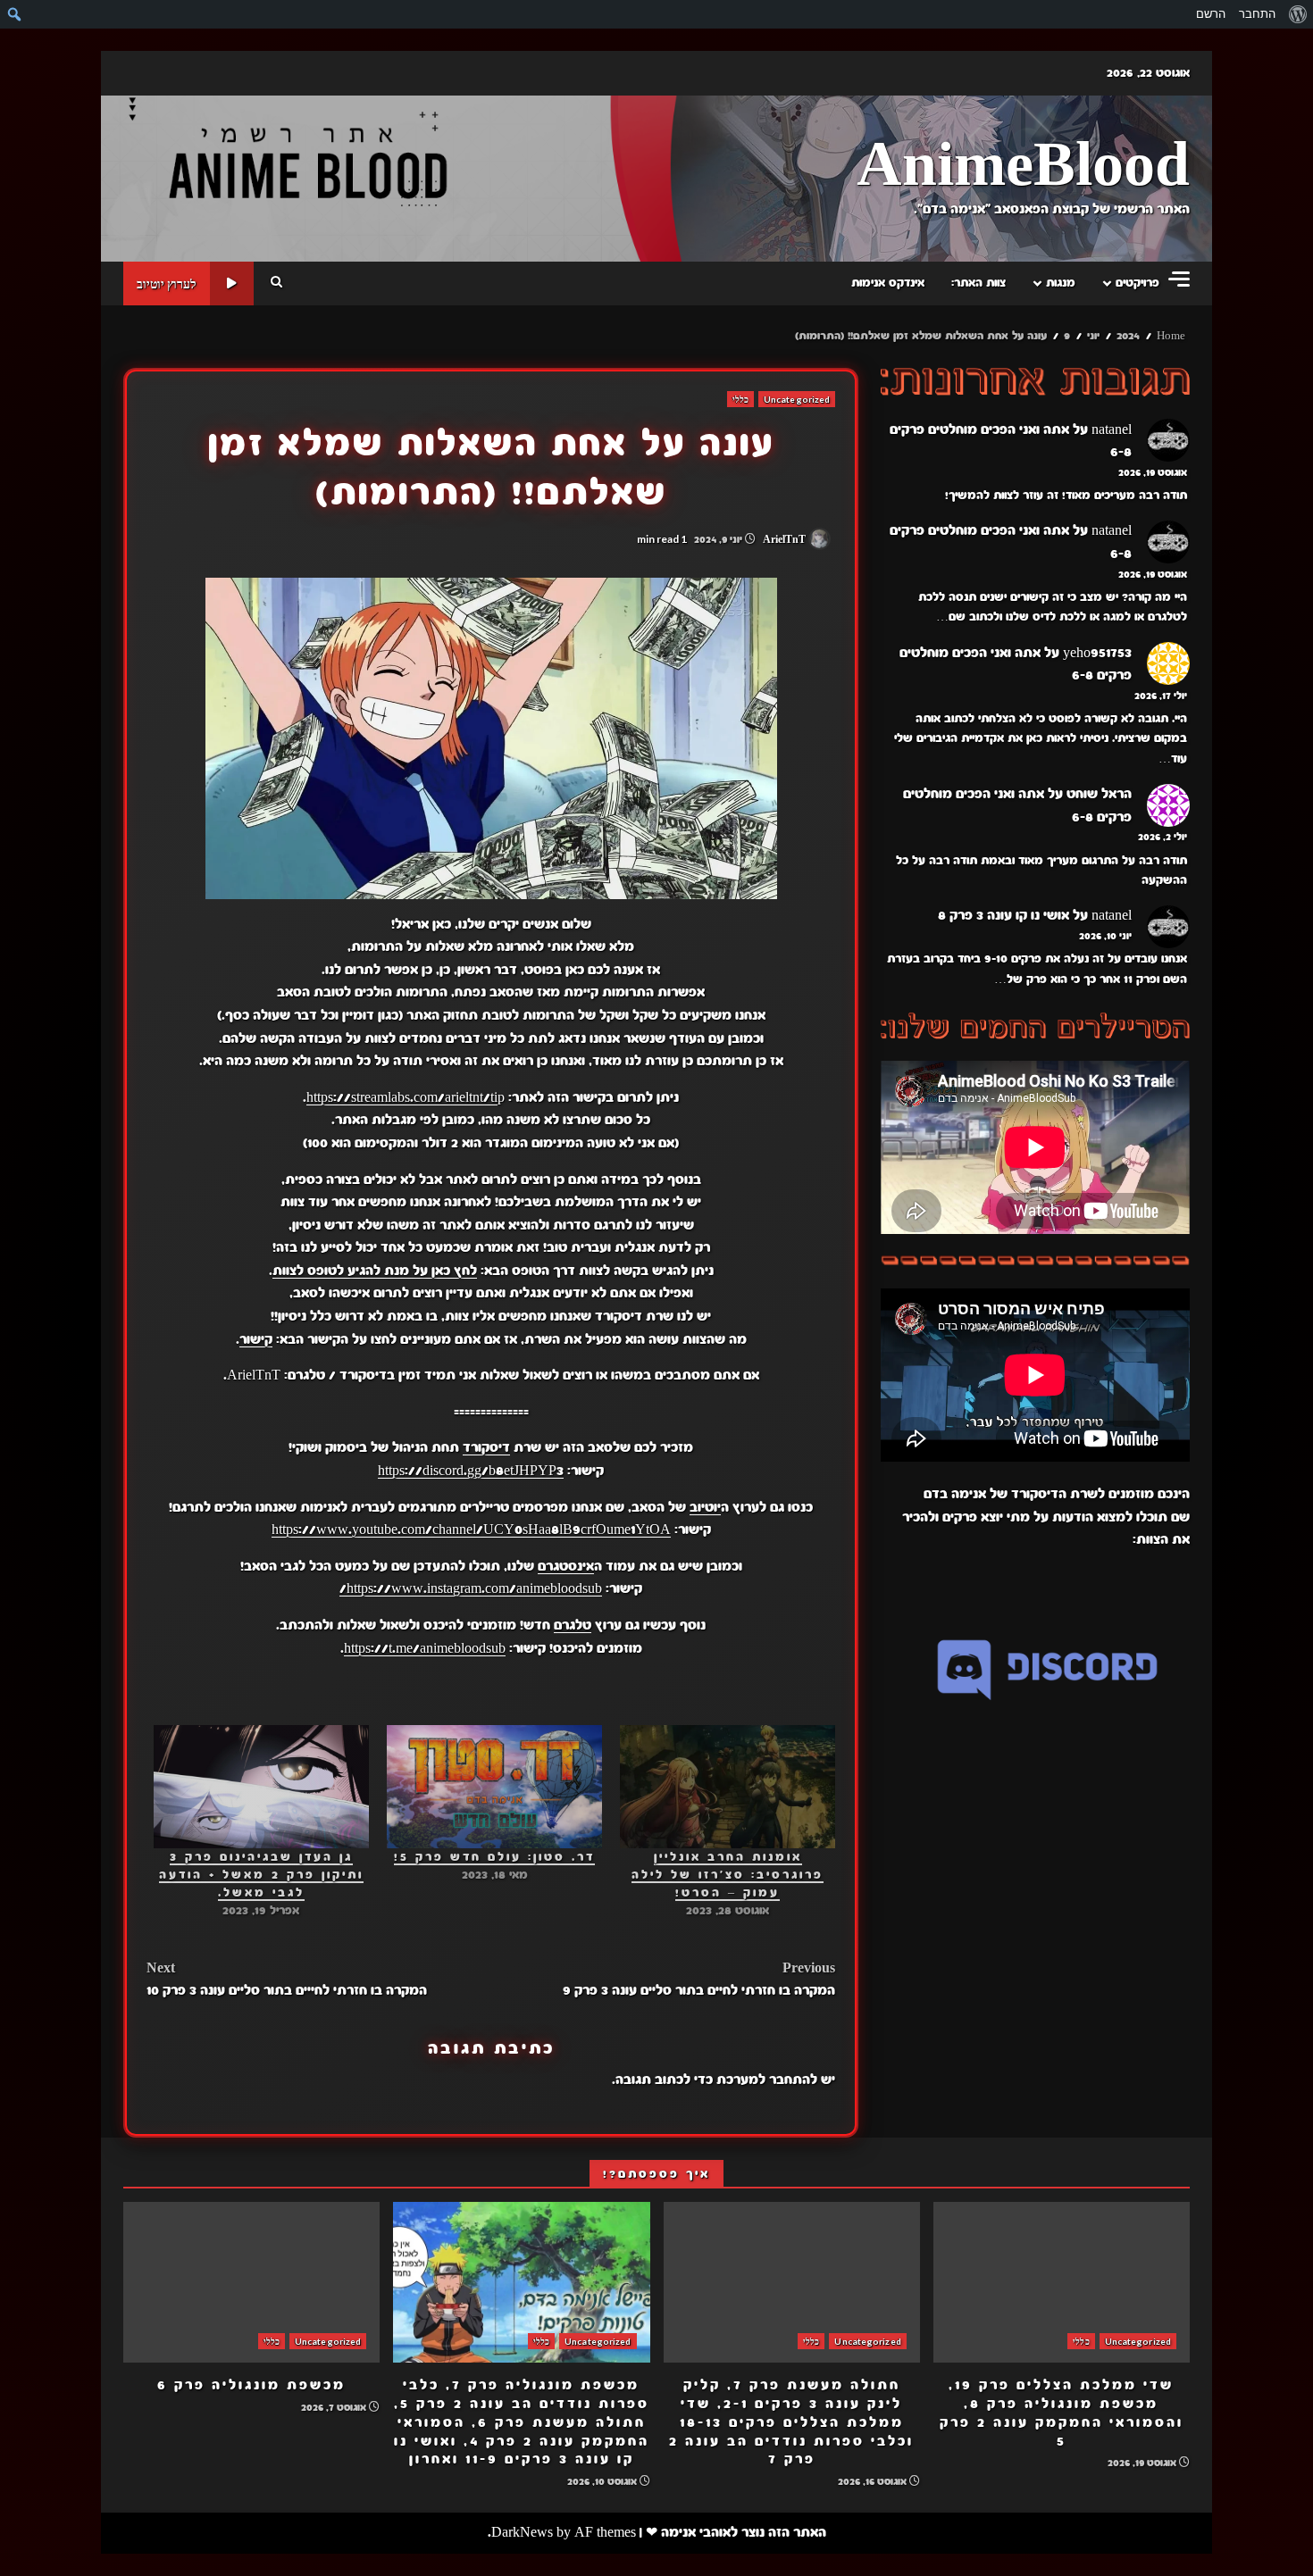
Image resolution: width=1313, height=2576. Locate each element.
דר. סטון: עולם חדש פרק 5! (494, 1857)
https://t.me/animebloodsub (425, 1648)
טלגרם (573, 1625)
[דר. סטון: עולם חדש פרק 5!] (494, 1787)
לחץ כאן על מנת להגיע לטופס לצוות (375, 1271)
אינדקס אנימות (888, 283)
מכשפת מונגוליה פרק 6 (251, 2282)
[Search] (276, 283)
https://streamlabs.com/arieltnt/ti (402, 1097)
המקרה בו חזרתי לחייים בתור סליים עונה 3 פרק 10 (287, 1980)
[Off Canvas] (1179, 279)
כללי (740, 399)
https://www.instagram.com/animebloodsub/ (471, 1588)
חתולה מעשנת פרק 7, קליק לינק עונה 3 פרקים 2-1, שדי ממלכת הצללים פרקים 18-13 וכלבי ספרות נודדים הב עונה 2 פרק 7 (792, 2282)
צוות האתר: (978, 283)
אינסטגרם (566, 1566)
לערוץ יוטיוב (167, 283)
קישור (256, 1339)
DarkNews (522, 2532)
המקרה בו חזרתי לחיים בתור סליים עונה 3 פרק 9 (699, 1980)
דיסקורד (486, 1447)
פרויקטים (1137, 283)
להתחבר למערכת (767, 2080)
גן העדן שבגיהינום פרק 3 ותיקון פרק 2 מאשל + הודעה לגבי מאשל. (261, 1875)
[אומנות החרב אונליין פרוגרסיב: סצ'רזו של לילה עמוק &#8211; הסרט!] (728, 1787)
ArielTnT (786, 539)
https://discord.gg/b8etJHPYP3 (471, 1471)
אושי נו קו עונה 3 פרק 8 (1004, 916)
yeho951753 (1097, 653)
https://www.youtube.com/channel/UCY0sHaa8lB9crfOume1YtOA (471, 1530)
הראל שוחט (1099, 795)
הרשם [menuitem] (1211, 14)
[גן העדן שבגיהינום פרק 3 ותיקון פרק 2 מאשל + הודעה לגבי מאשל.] (261, 1787)
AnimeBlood (1023, 167)
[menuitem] (1297, 14)
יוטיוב (705, 1507)
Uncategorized (797, 399)
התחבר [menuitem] (1257, 14)
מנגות (1061, 283)
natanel (1112, 429)
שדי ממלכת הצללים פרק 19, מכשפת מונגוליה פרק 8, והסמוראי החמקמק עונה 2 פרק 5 (1062, 2282)
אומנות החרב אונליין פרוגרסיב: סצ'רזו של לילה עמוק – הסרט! (728, 1875)
